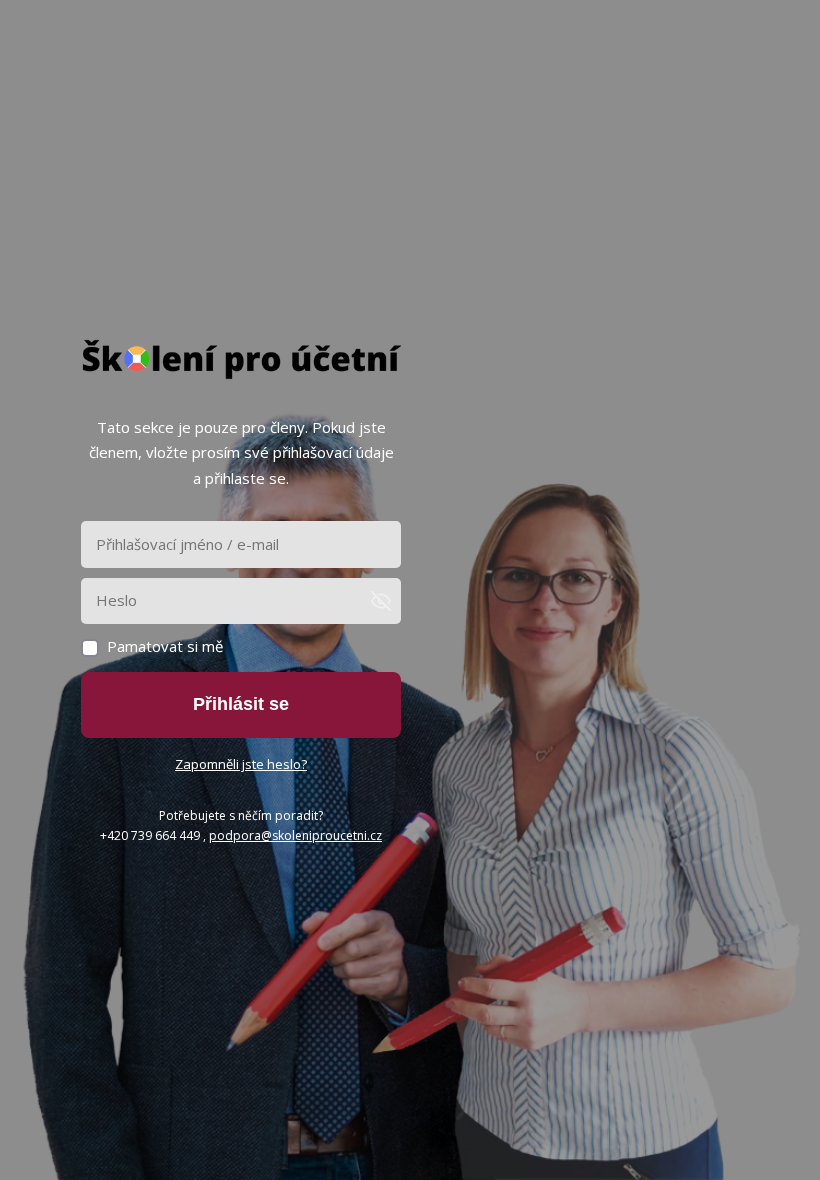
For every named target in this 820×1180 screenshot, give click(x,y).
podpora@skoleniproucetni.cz (295, 835)
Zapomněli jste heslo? (241, 764)
